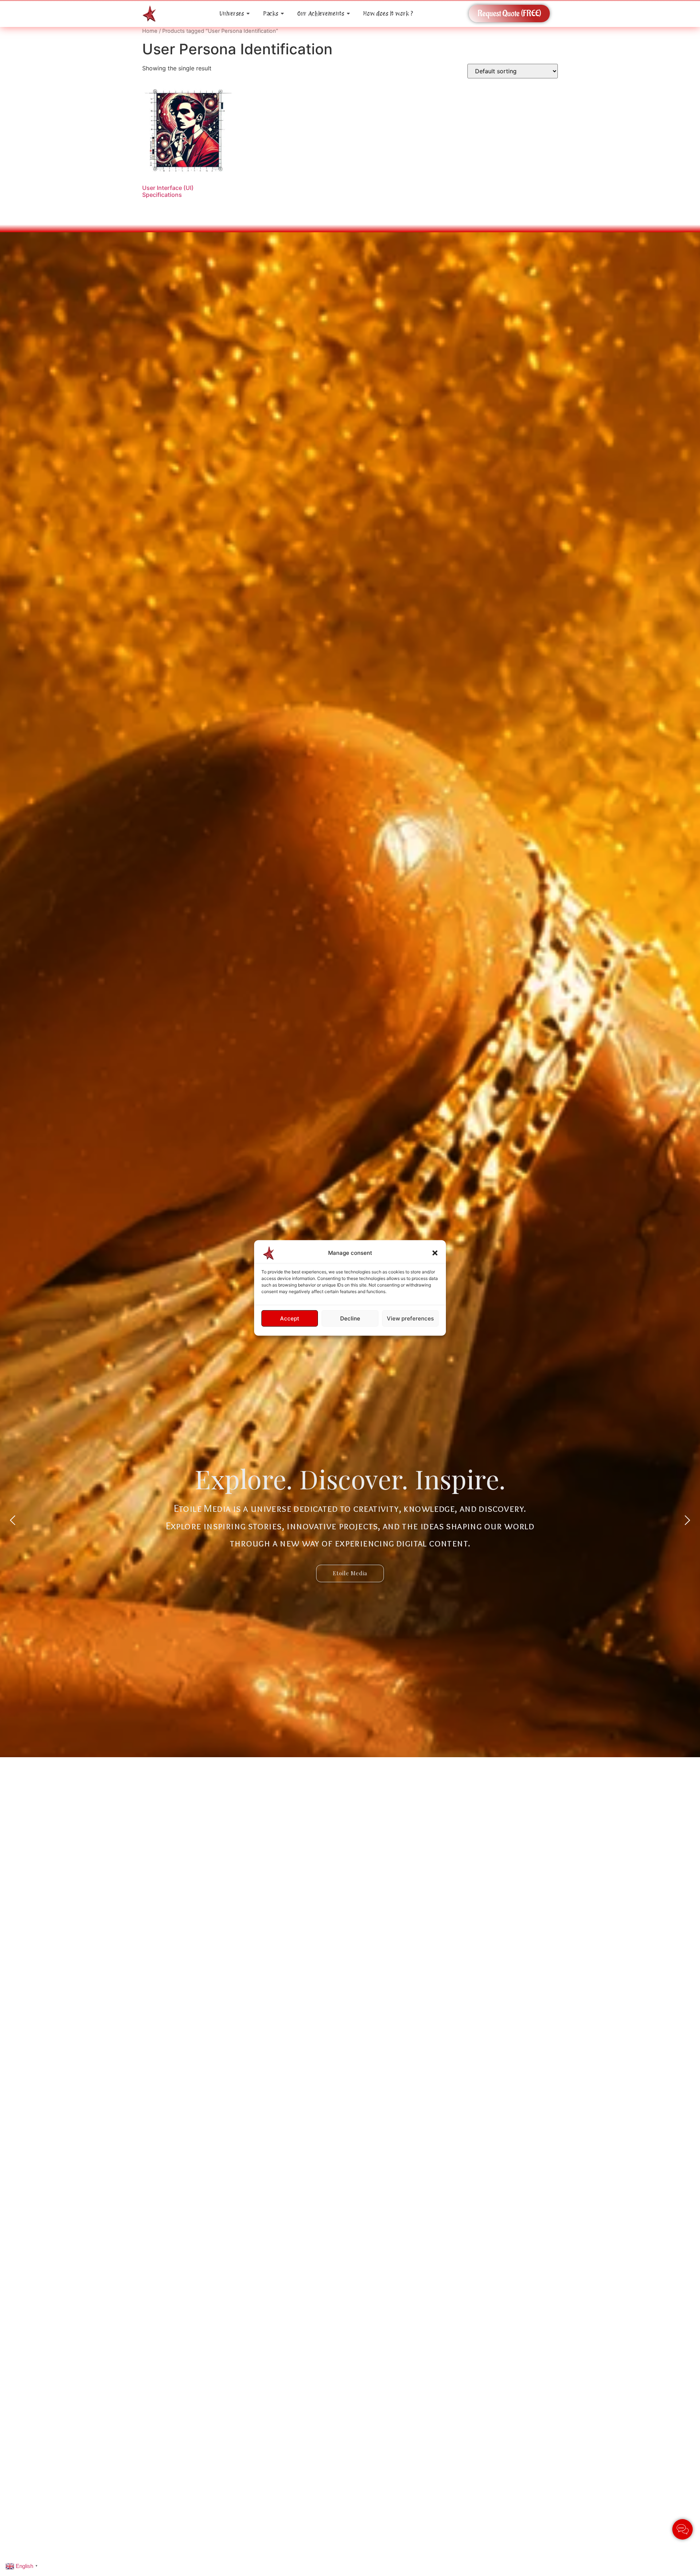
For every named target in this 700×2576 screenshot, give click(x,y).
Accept (290, 1318)
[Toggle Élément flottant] (682, 2529)
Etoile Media (350, 1573)
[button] (435, 1253)
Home (150, 31)
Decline (350, 1318)
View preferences (410, 1318)
